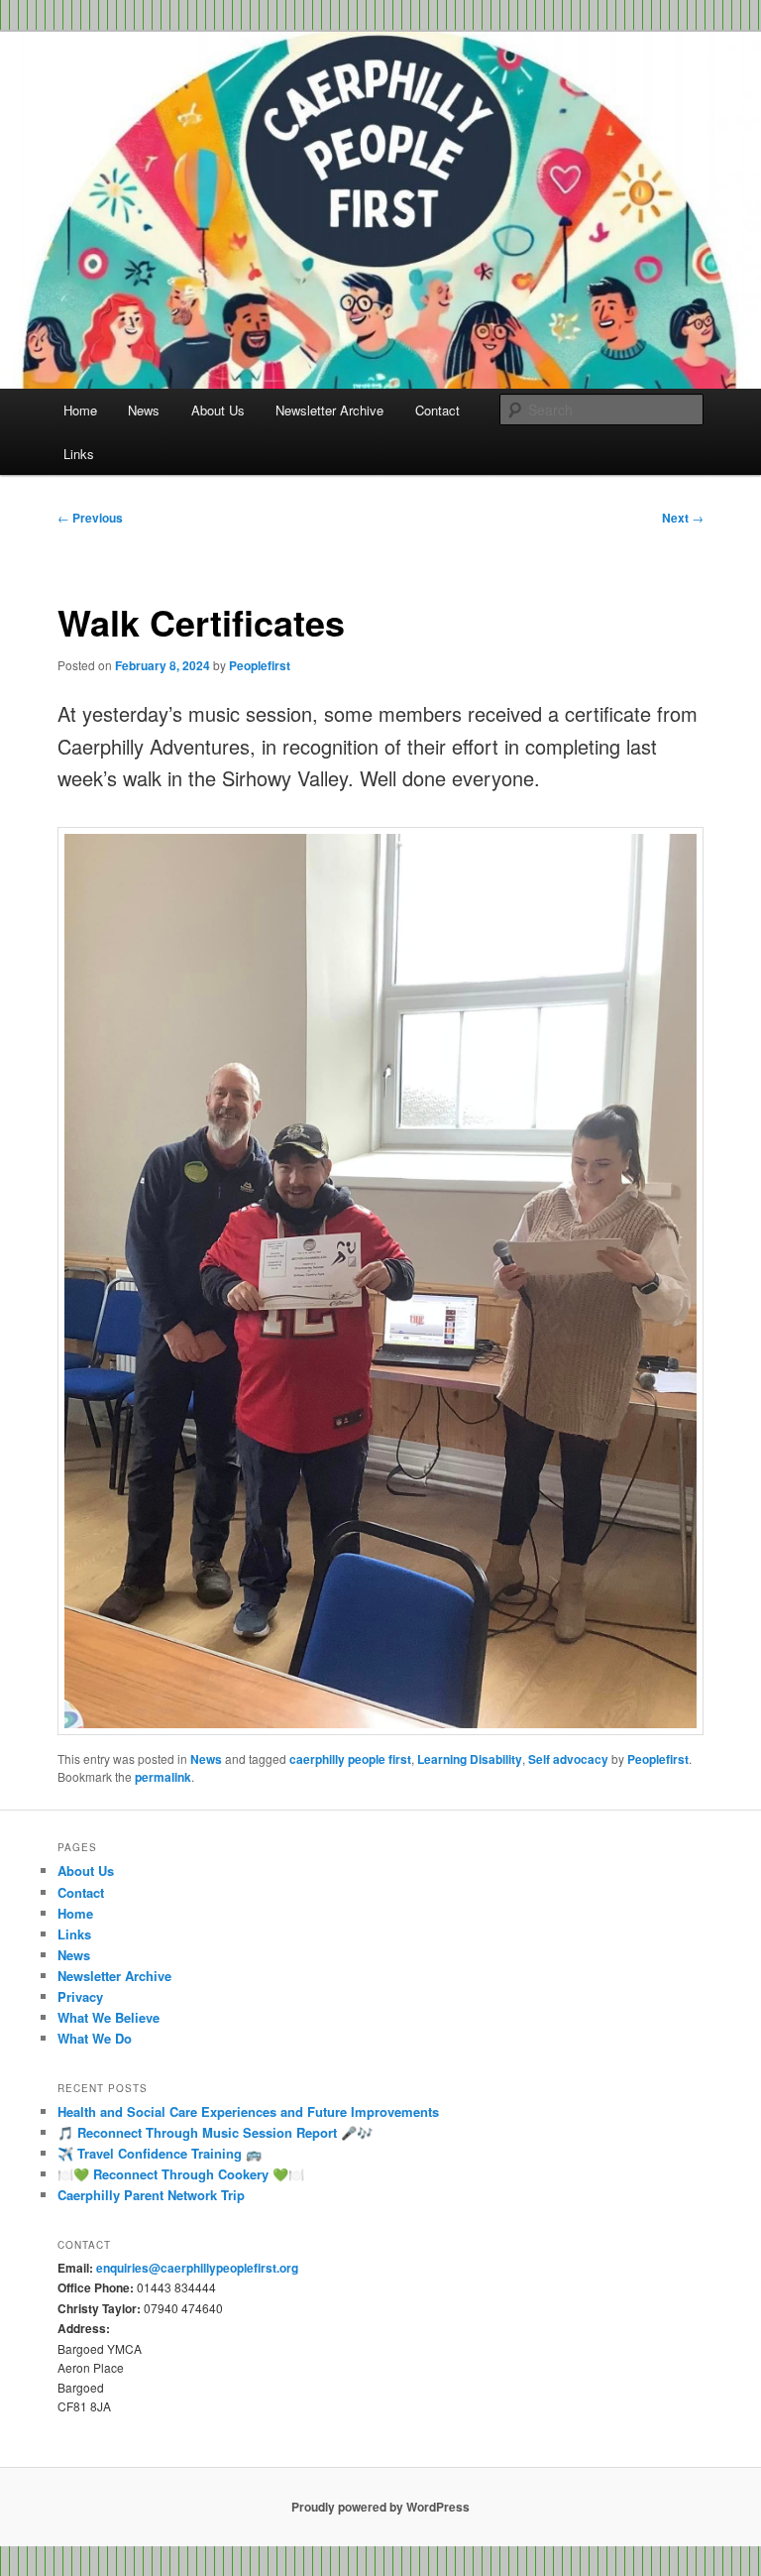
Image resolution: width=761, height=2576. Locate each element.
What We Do (95, 2038)
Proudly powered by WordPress (380, 2507)
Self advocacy (568, 1759)
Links (79, 454)
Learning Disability (470, 1759)
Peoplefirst (260, 665)
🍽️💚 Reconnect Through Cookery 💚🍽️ (181, 2174)
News (144, 410)
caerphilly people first (350, 1759)
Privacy (80, 1996)
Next (683, 518)
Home (80, 410)
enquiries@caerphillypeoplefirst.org (197, 2268)
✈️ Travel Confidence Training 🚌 (160, 2153)
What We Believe (109, 2017)
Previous (90, 518)
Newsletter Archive (329, 410)
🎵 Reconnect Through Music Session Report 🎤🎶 (215, 2132)
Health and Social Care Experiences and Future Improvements (248, 2111)
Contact (437, 410)
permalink (163, 1777)
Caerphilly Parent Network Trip (151, 2195)
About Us (218, 410)
